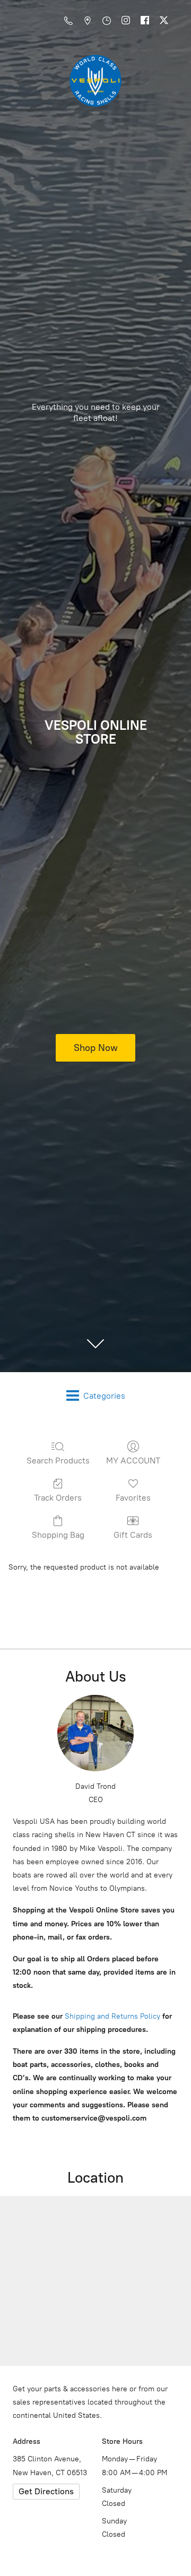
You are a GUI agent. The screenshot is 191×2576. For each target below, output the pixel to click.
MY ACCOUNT (133, 1461)
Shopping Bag (58, 1535)
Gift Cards (133, 1535)
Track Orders (58, 1498)
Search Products (58, 1461)
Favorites (133, 1498)
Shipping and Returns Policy (111, 2016)
